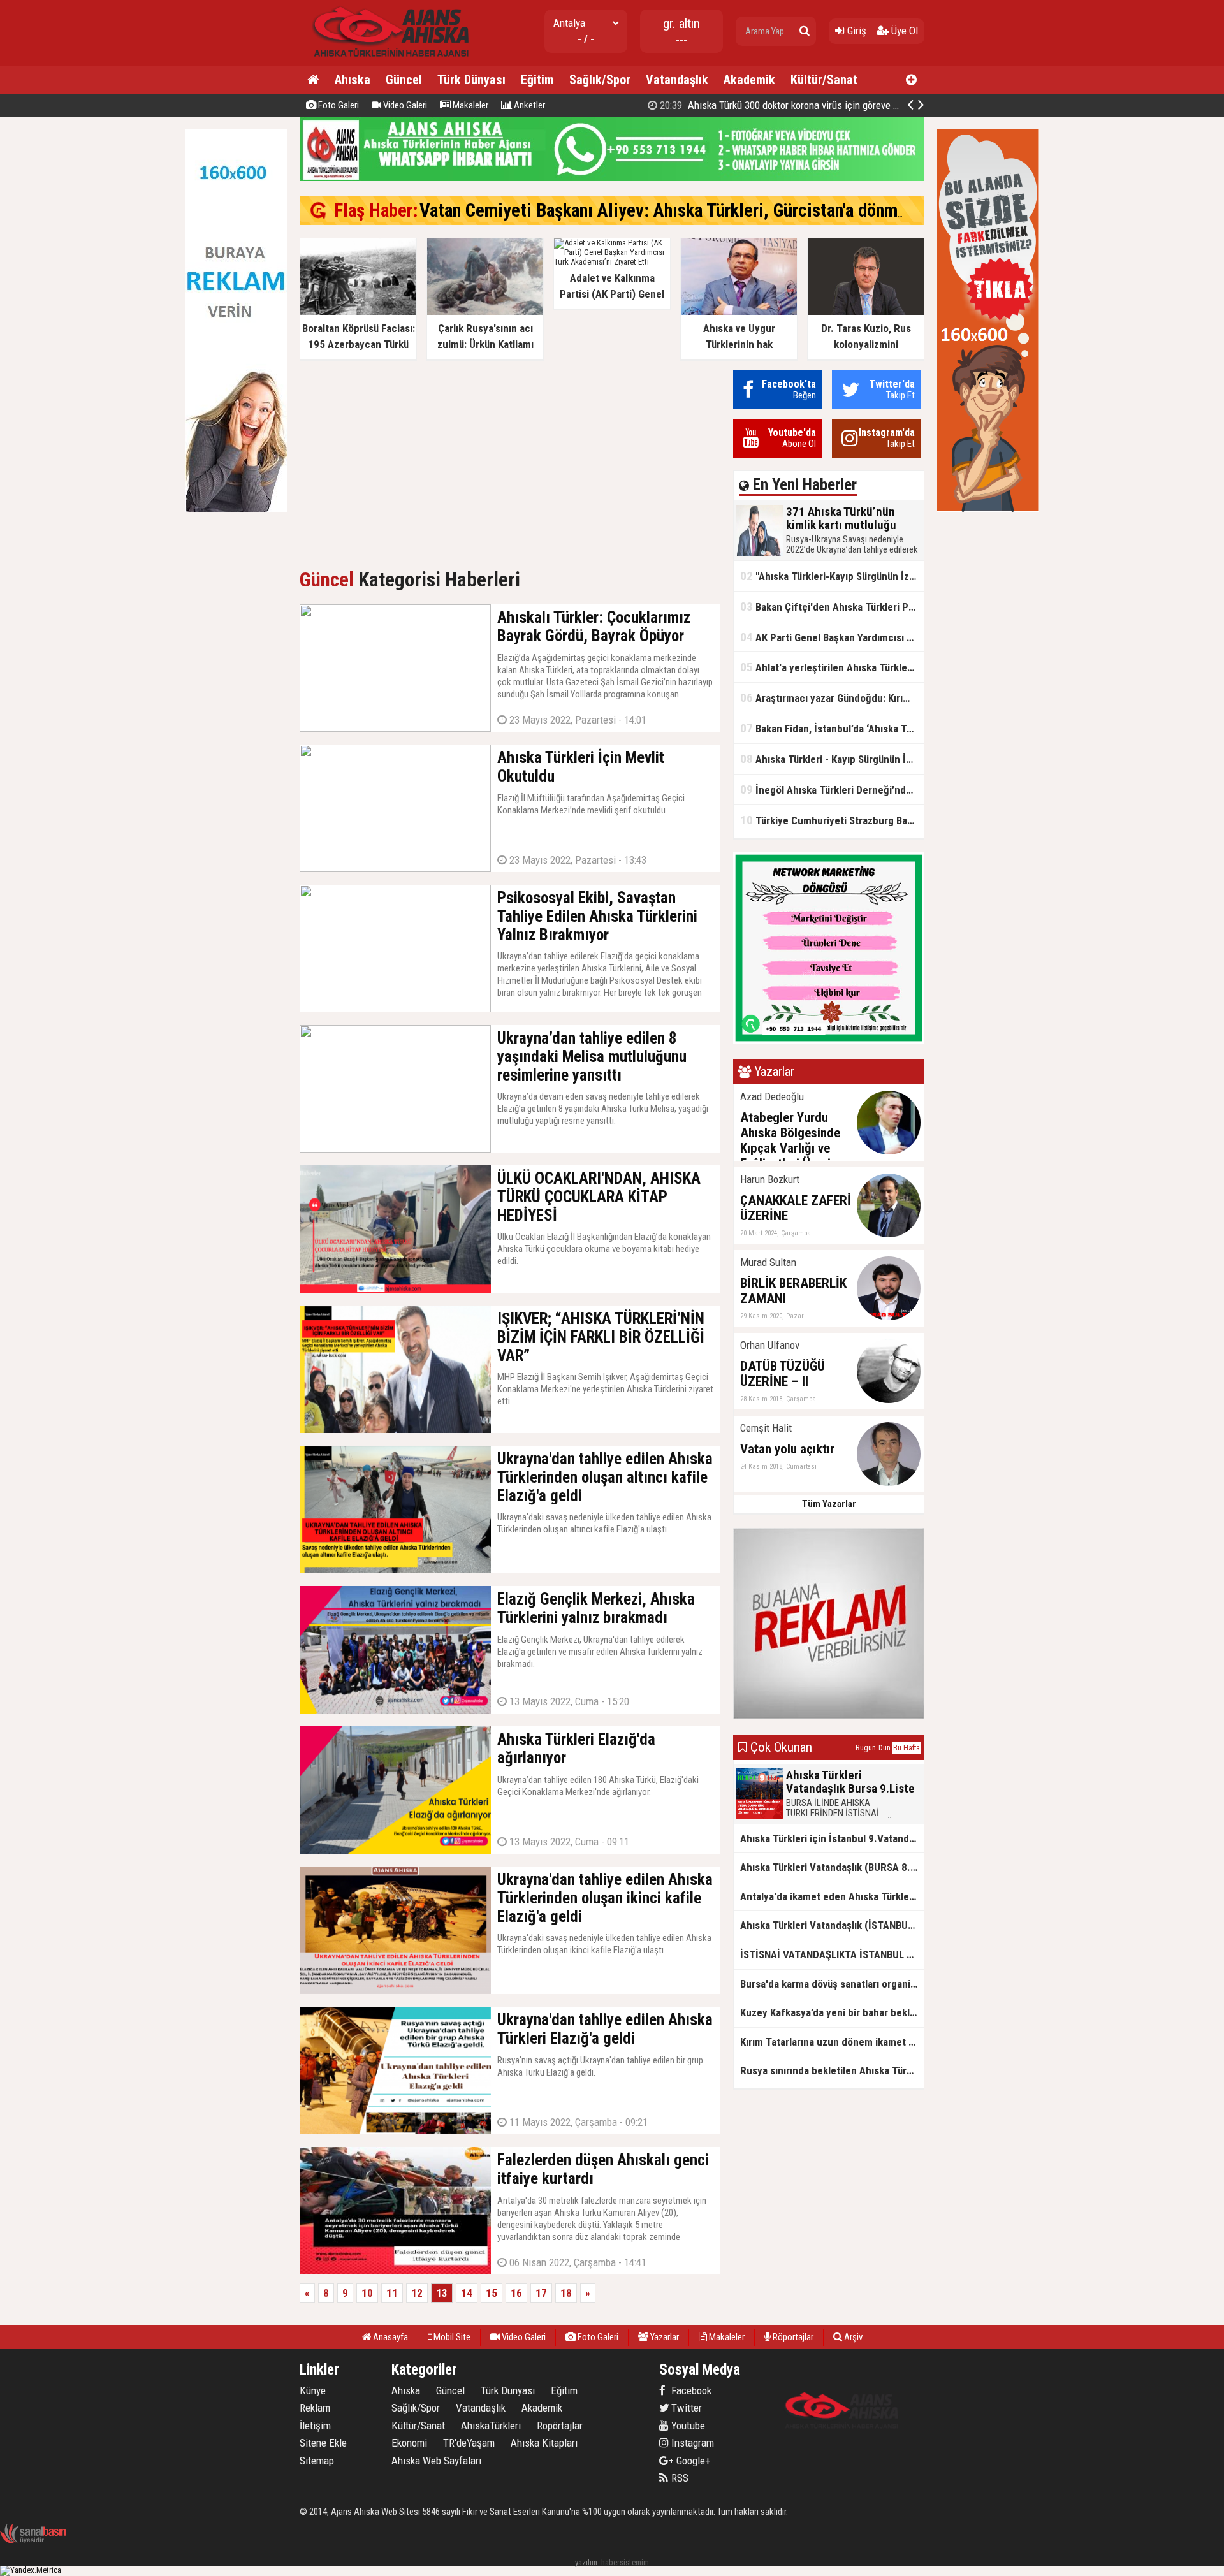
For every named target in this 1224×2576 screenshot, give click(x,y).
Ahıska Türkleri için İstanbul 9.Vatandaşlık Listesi (832, 1838)
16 (516, 2293)
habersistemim (625, 2562)
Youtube (687, 2426)
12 (417, 2293)
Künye (313, 2390)
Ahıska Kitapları (544, 2443)
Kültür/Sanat (824, 80)
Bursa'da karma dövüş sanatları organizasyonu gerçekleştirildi (832, 1984)
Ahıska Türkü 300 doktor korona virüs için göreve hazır (786, 105)
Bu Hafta (907, 1748)
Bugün (866, 1748)
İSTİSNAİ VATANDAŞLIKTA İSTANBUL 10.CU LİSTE (832, 1954)
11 (392, 2293)
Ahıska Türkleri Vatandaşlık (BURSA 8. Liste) (832, 1867)
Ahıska (353, 80)
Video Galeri (404, 105)
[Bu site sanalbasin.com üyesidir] (33, 2541)
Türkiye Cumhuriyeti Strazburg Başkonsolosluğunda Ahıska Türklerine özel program (832, 820)
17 (541, 2293)
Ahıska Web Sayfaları (436, 2461)
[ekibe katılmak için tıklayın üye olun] (829, 1041)
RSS (679, 2478)
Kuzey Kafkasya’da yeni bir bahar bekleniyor (832, 2012)
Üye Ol (903, 31)
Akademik (749, 80)
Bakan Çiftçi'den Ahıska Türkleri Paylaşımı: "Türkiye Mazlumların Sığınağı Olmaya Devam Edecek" (832, 607)
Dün (885, 1748)
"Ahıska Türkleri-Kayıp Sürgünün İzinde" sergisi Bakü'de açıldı (832, 576)
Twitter (685, 2408)
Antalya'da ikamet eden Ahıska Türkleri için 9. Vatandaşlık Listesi (832, 1896)
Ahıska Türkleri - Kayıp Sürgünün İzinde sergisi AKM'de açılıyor (832, 759)
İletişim (315, 2426)
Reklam (315, 2408)
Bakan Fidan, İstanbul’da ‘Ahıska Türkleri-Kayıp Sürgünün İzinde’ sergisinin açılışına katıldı (832, 728)
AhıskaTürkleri (491, 2426)
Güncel (404, 80)
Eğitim (537, 80)
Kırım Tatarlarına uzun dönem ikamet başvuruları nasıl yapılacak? (832, 2042)
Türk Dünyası (471, 80)
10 (367, 2293)
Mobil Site (451, 2337)
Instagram (691, 2443)
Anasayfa (390, 2337)
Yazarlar (664, 2337)
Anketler (528, 105)
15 (492, 2293)
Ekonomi (409, 2443)
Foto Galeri (338, 105)
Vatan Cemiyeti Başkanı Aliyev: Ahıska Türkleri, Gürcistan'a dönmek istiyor (693, 210)
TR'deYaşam (469, 2443)
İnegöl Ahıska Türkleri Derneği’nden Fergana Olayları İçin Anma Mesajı (832, 790)
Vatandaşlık (677, 80)
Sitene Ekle (323, 2443)
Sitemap (317, 2461)
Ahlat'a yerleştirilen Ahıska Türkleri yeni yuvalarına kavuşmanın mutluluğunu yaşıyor (832, 667)
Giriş (856, 31)
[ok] (805, 31)
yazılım (586, 2562)
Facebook (690, 2390)
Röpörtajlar (560, 2426)
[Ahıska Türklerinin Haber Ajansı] (387, 61)
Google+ (690, 2461)
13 (442, 2293)
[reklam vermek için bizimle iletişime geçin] (236, 509)
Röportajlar (792, 2337)
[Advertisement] (510, 460)
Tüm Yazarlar (829, 1504)
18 (566, 2293)
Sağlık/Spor (600, 80)
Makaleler (470, 105)
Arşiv (852, 2337)
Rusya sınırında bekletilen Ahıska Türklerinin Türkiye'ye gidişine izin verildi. (832, 2070)
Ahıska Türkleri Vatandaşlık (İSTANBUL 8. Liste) (832, 1925)
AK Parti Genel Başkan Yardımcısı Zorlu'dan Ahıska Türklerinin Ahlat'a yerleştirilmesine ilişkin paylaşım (832, 637)
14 (467, 2293)
